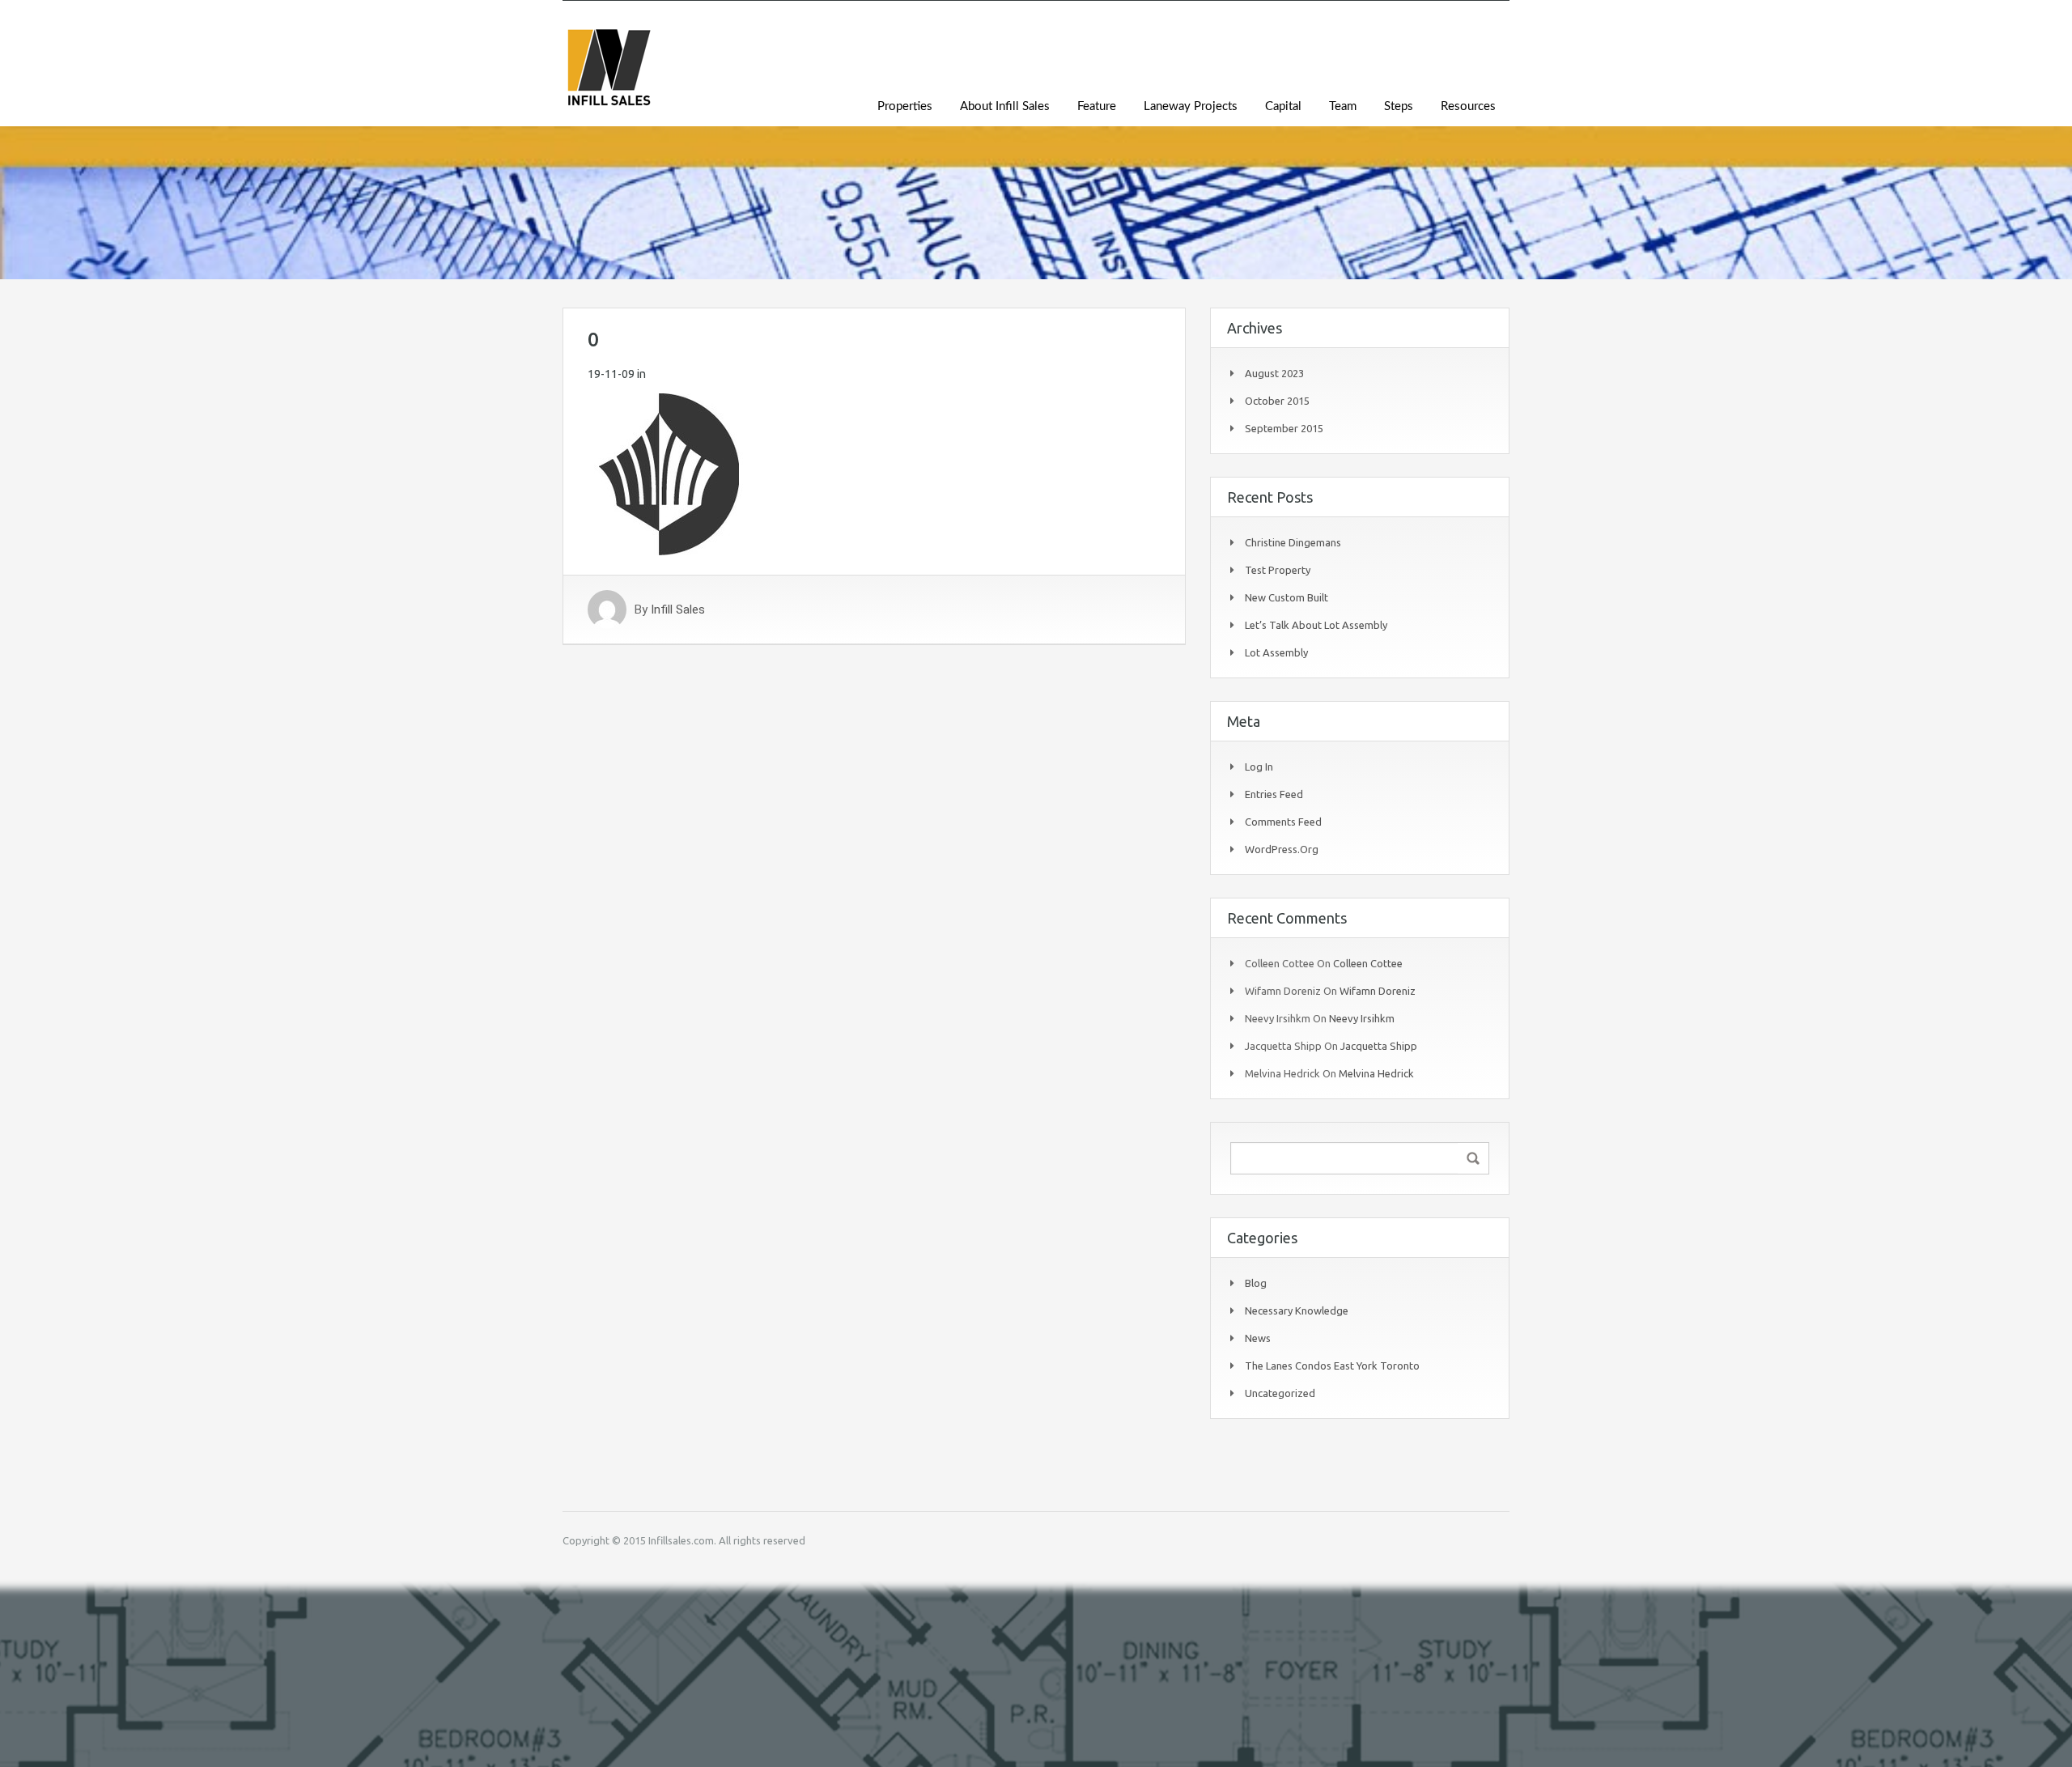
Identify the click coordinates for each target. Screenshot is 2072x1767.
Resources (1468, 106)
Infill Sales (678, 610)
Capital (1283, 106)
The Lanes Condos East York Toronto (1332, 1366)
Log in (1259, 767)
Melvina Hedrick (1376, 1073)
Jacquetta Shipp (1379, 1046)
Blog (1256, 1283)
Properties (905, 106)
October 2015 (1277, 401)
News (1258, 1338)
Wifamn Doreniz (1378, 991)
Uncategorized (1280, 1393)
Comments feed (1283, 822)
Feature (1097, 106)
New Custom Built (1287, 597)
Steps (1399, 106)
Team (1343, 106)
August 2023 (1274, 373)
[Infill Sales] (609, 76)
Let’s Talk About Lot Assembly (1316, 625)
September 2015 (1284, 428)
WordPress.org (1282, 849)
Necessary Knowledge (1297, 1310)
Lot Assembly (1276, 652)
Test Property (1278, 570)
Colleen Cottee (1368, 963)
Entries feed (1274, 794)
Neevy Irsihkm (1362, 1018)
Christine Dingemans (1293, 542)
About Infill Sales (1005, 106)
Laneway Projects (1191, 106)
